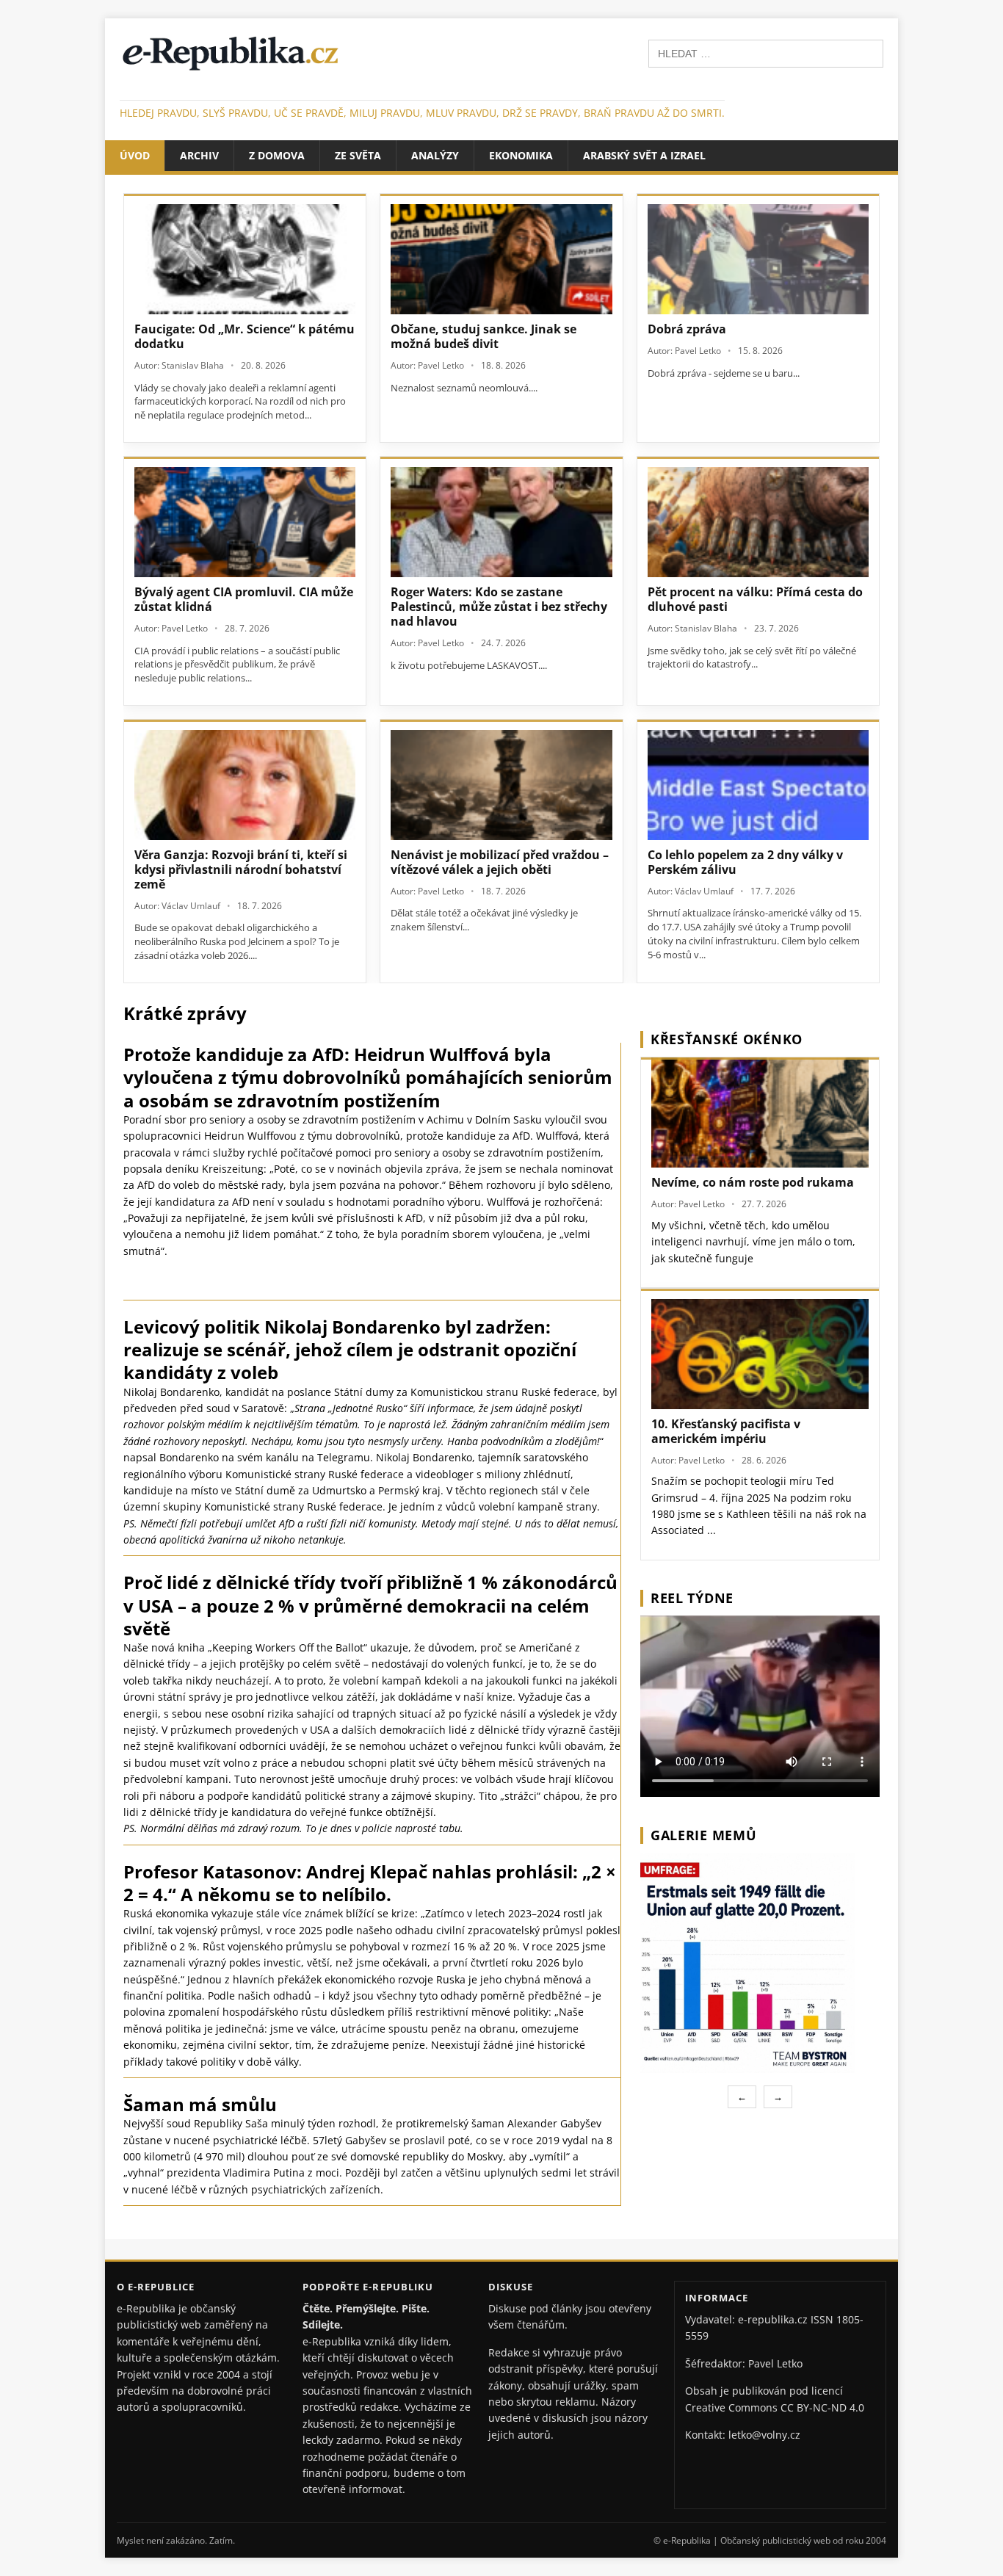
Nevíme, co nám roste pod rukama (753, 1182)
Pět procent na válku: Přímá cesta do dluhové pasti (755, 599)
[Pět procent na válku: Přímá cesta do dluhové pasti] (758, 522)
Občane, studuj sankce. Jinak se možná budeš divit (484, 336)
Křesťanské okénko (727, 1039)
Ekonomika (521, 155)
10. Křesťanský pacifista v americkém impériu (726, 1431)
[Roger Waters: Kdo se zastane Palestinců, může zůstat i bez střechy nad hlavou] (501, 522)
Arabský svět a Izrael (644, 155)
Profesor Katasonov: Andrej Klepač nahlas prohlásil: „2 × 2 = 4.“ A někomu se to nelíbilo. (370, 1883)
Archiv (199, 155)
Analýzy (435, 155)
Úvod (135, 155)
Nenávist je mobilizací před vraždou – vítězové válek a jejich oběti (500, 862)
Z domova (277, 155)
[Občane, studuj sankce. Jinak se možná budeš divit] (501, 259)
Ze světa (358, 155)
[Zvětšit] (866, 1872)
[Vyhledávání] (766, 53)
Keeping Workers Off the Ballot (288, 1647)
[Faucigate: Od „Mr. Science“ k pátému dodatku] (245, 259)
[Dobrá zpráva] (758, 259)
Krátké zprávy (185, 1013)
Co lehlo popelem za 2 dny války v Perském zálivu (745, 862)
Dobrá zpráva (687, 329)
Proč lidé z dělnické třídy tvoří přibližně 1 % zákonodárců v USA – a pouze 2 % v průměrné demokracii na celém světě (370, 1605)
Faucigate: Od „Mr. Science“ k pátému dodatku (245, 336)
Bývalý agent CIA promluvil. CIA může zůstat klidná (244, 599)
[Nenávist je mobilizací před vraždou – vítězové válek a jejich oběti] (501, 785)
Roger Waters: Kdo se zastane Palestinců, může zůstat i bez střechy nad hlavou (499, 607)
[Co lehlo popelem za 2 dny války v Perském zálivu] (758, 785)
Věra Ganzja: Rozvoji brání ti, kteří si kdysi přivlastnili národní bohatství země (241, 869)
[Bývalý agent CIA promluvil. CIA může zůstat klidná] (245, 522)
